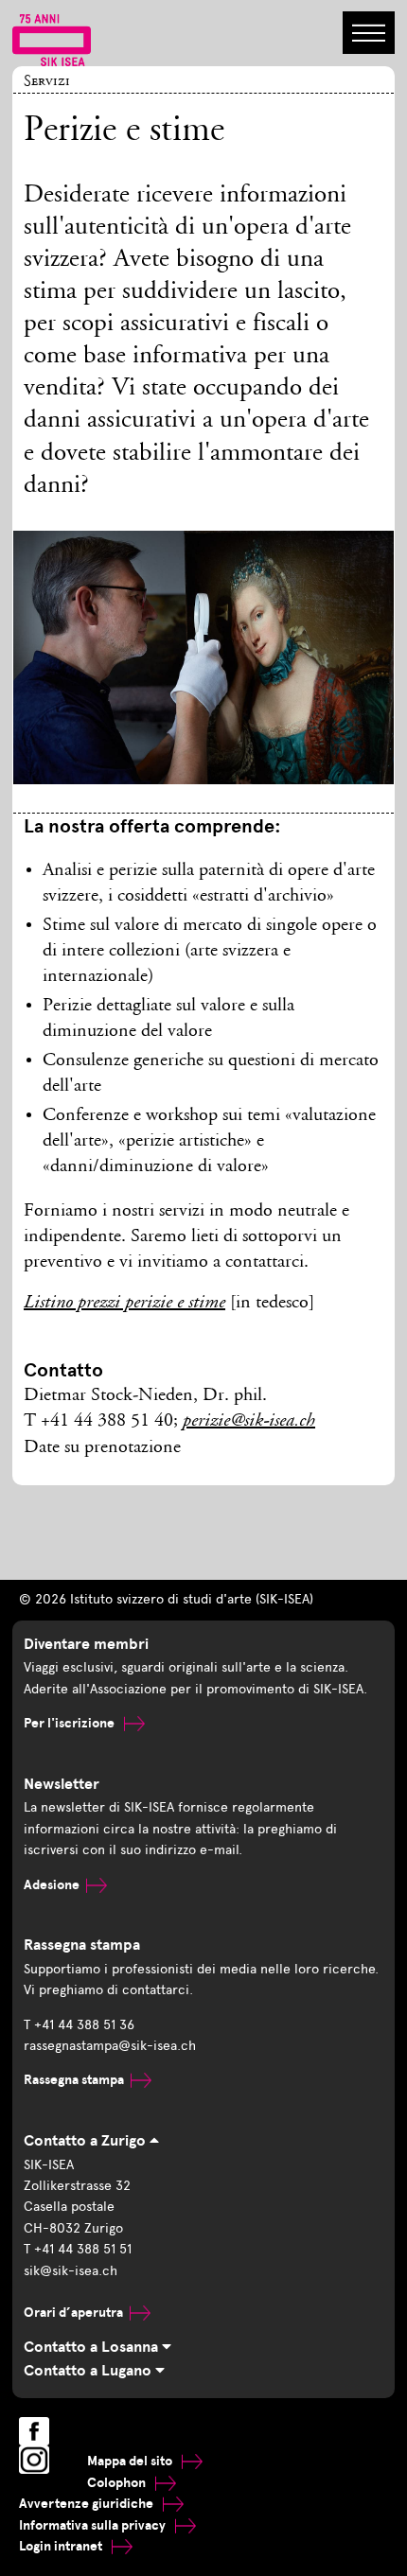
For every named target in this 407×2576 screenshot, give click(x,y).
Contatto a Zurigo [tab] (87, 2141)
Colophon (118, 2483)
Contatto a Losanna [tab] (93, 2347)
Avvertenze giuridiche (88, 2504)
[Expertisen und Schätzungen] (204, 672)
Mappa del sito (131, 2461)
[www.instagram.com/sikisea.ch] (34, 2460)
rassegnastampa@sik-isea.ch (110, 2046)
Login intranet (62, 2546)
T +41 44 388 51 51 (78, 2249)
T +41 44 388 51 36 (79, 2025)
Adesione (52, 1885)
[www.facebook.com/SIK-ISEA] (34, 2431)
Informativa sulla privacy (94, 2525)
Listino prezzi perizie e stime (124, 1304)
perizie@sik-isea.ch (249, 1422)
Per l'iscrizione (71, 1723)
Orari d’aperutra (73, 2313)
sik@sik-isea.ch (71, 2271)
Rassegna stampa (74, 2080)
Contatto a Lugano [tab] (89, 2371)
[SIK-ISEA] (52, 39)
